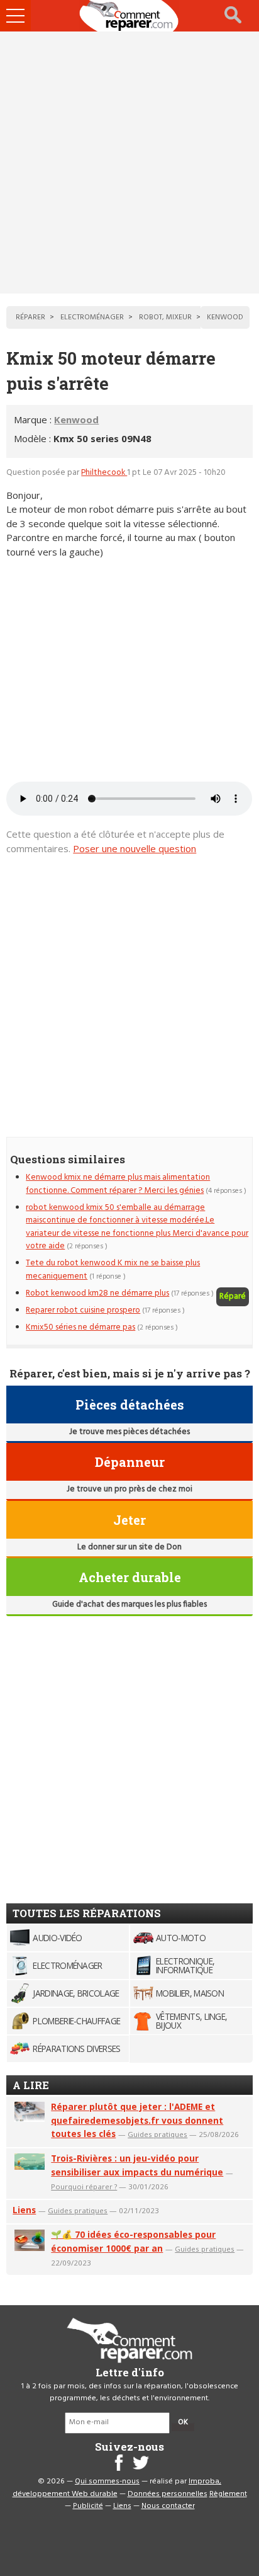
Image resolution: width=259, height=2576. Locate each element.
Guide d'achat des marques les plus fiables (129, 1604)
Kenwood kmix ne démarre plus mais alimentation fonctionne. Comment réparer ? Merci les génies (118, 1184)
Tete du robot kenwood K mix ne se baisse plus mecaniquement (113, 1269)
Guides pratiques (157, 2134)
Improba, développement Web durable (117, 2488)
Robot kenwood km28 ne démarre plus (97, 1293)
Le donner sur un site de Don (129, 1547)
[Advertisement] (129, 162)
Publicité (88, 2506)
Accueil (129, 16)
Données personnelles (168, 2494)
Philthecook (104, 473)
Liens (24, 2210)
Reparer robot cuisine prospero (83, 1310)
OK (183, 2422)
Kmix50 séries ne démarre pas (80, 1327)
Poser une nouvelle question (135, 848)
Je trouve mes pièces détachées (129, 1432)
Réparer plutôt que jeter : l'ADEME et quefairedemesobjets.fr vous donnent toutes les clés (137, 2120)
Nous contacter (168, 2506)
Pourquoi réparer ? (84, 2186)
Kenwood (76, 419)
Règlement (228, 2494)
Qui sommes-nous (107, 2482)
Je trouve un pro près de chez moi (129, 1489)
